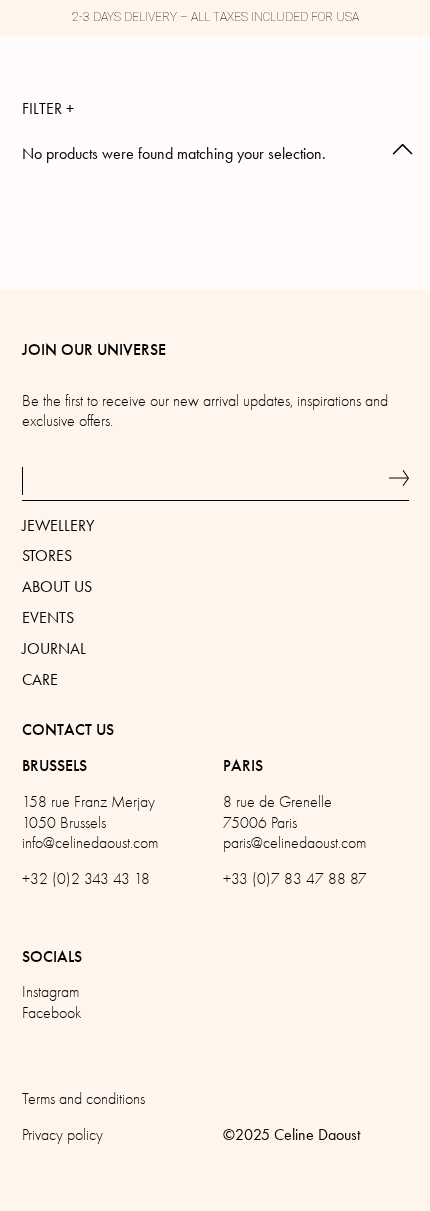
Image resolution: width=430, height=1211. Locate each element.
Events (48, 617)
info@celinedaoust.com (90, 843)
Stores (47, 555)
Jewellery (58, 525)
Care (40, 679)
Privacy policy (62, 1135)
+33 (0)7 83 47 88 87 (295, 879)
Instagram (50, 992)
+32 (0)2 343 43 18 (86, 879)
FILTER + (48, 108)
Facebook (51, 1013)
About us (57, 586)
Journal (54, 648)
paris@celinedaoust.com (294, 843)
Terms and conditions (83, 1099)
